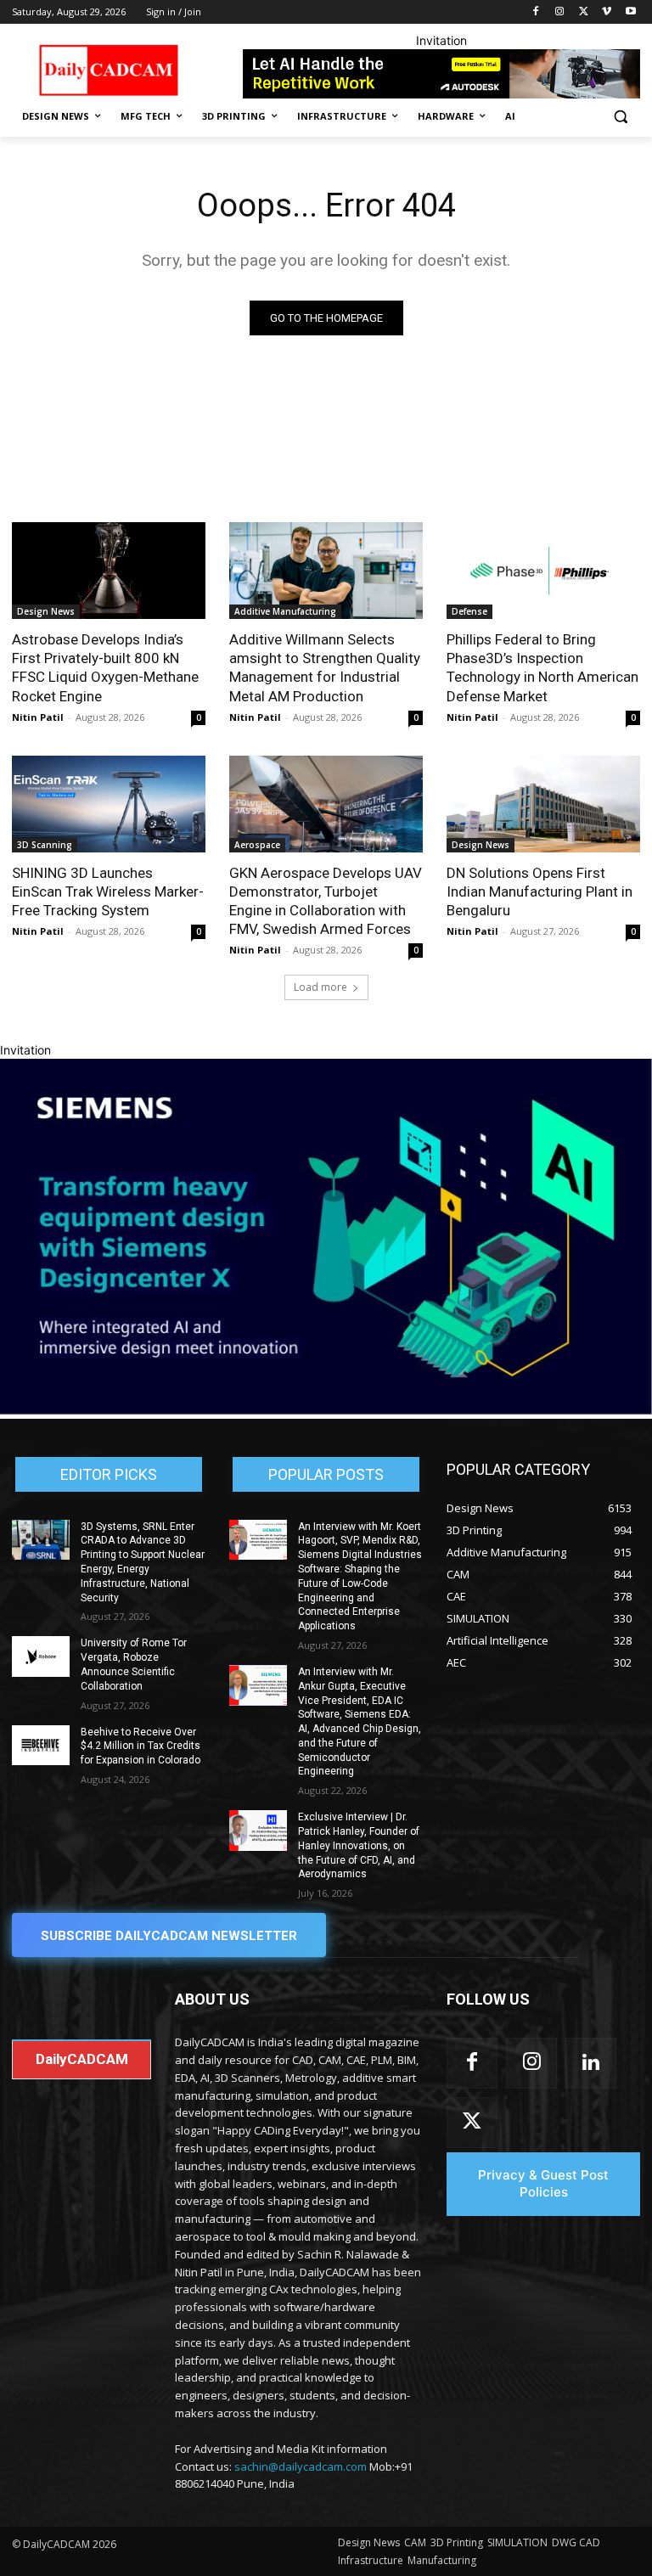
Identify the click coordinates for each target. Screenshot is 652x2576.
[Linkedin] (591, 2063)
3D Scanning (45, 845)
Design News (46, 611)
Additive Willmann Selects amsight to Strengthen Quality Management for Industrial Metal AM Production (325, 667)
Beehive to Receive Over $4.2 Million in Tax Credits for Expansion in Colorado (141, 1746)
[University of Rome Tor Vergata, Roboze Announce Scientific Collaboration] (41, 1656)
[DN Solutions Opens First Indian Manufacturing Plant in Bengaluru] (543, 804)
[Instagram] (560, 12)
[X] (584, 12)
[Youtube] (630, 12)
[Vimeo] (607, 12)
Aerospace (257, 845)
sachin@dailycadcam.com (301, 2466)
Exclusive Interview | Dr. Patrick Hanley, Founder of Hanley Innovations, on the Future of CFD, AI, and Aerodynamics (359, 1845)
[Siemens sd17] (326, 1410)
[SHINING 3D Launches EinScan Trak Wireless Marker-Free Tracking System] (109, 804)
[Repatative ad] (441, 74)
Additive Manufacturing (285, 611)
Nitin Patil (38, 717)
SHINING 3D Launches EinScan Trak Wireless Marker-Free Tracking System (108, 891)
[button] (620, 117)
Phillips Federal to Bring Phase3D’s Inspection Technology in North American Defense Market (542, 667)
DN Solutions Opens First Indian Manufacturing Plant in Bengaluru (540, 891)
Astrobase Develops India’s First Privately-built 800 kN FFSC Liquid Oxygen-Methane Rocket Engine (105, 667)
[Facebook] (536, 12)
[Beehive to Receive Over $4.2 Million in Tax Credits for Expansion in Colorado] (41, 1746)
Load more (320, 987)
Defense (469, 611)
